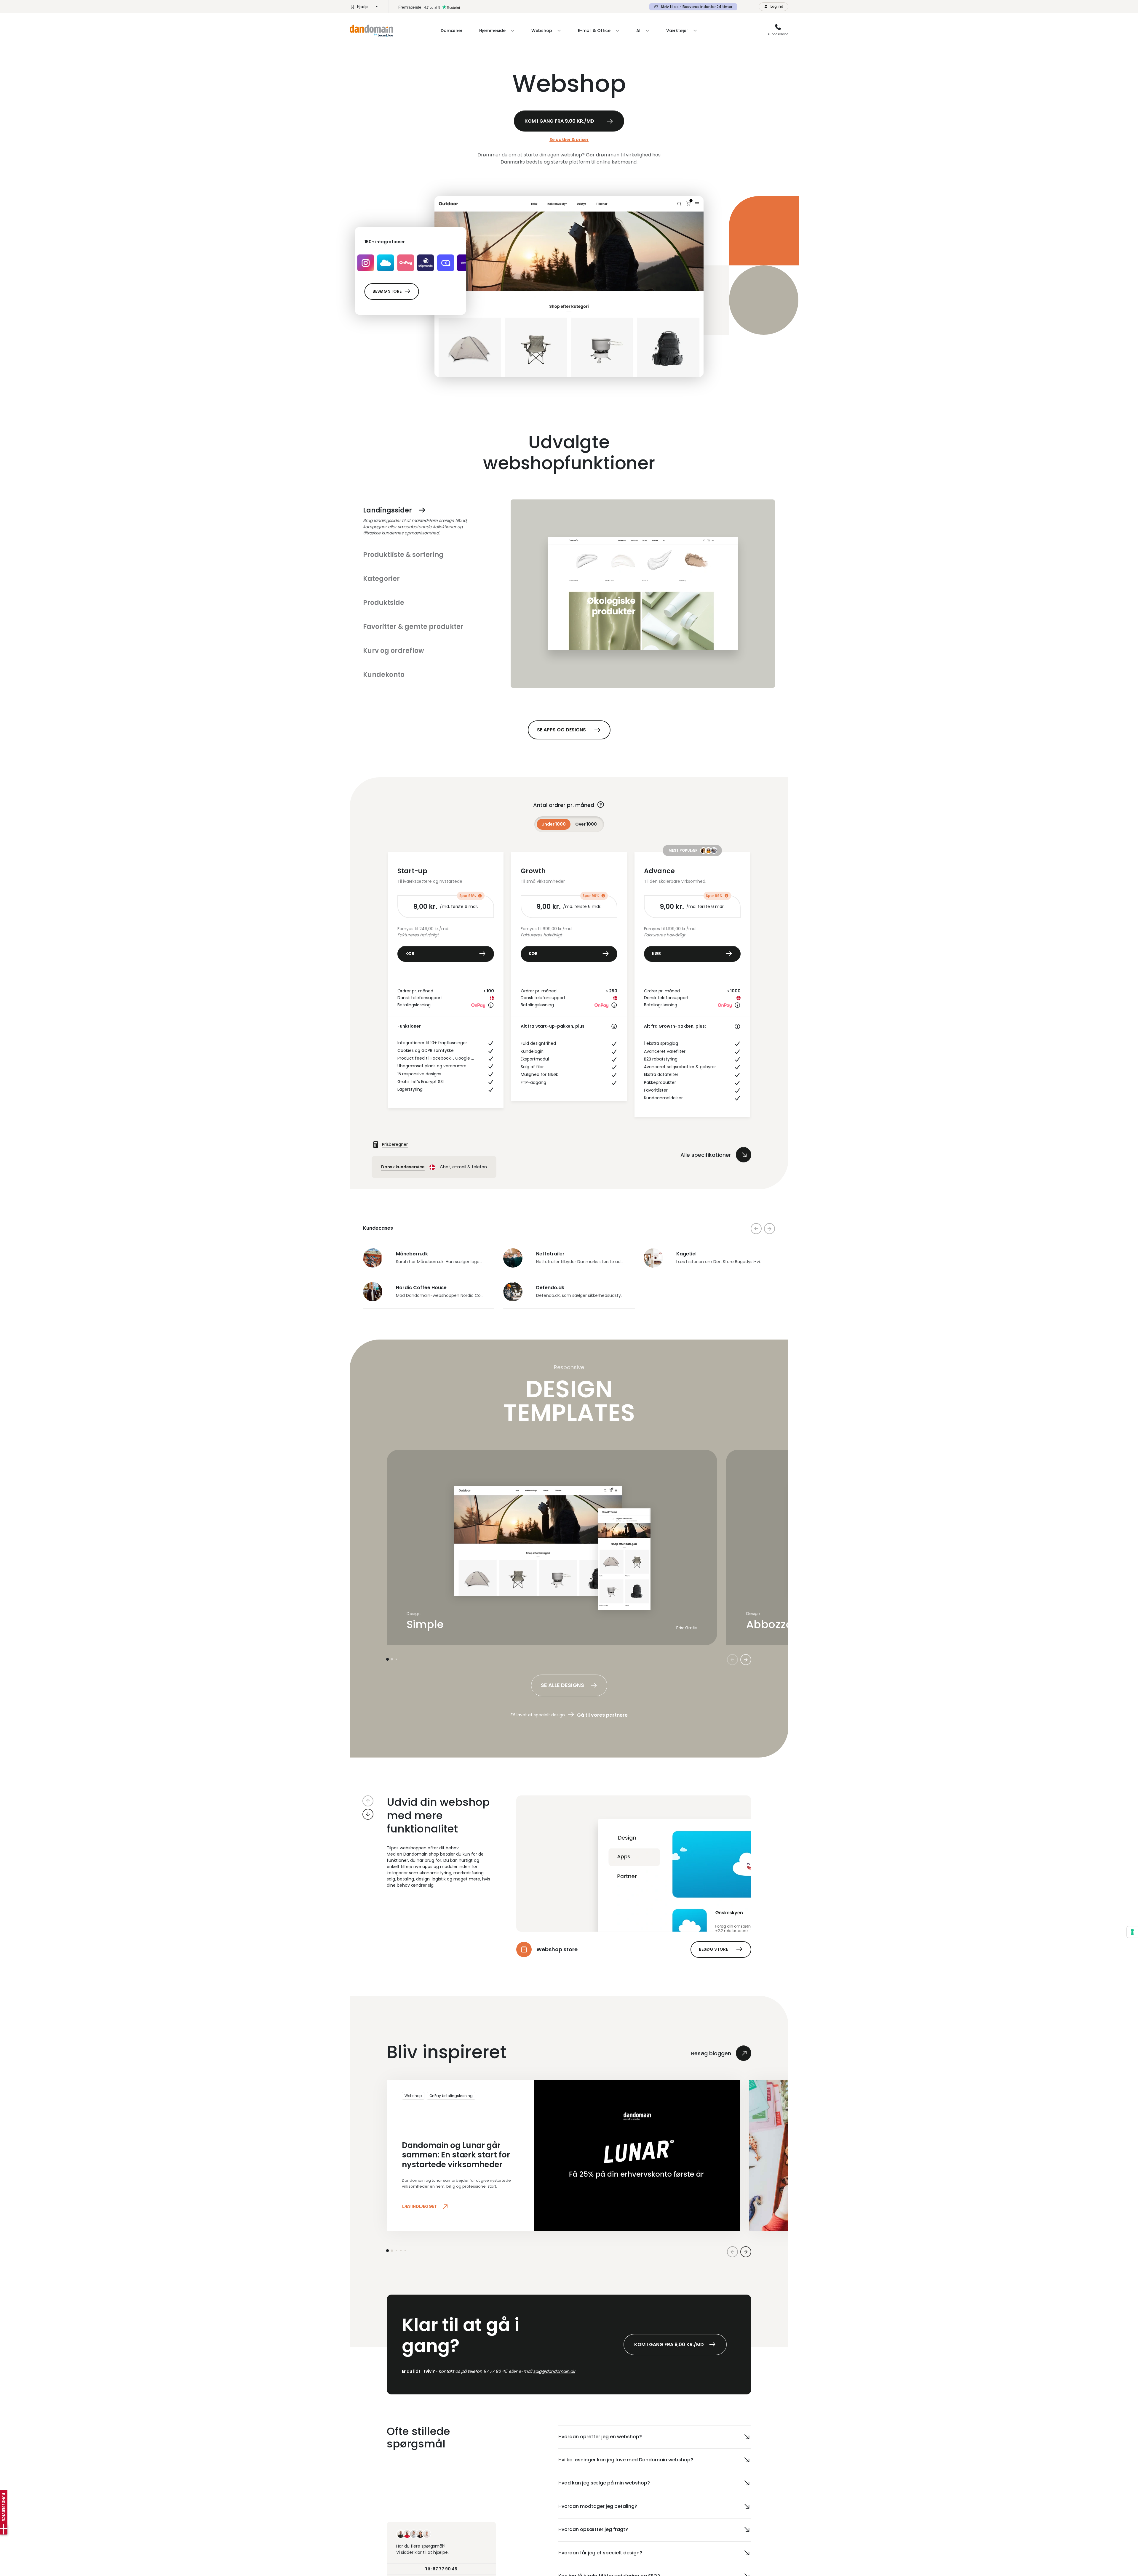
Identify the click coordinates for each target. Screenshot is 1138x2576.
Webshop (413, 2096)
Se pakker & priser (569, 140)
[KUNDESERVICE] (4, 2529)
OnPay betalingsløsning (451, 2096)
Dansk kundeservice (403, 1167)
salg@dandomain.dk (554, 2371)
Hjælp (362, 7)
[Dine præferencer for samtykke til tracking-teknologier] (1132, 1932)
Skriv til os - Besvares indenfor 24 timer (697, 7)
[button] (368, 1801)
